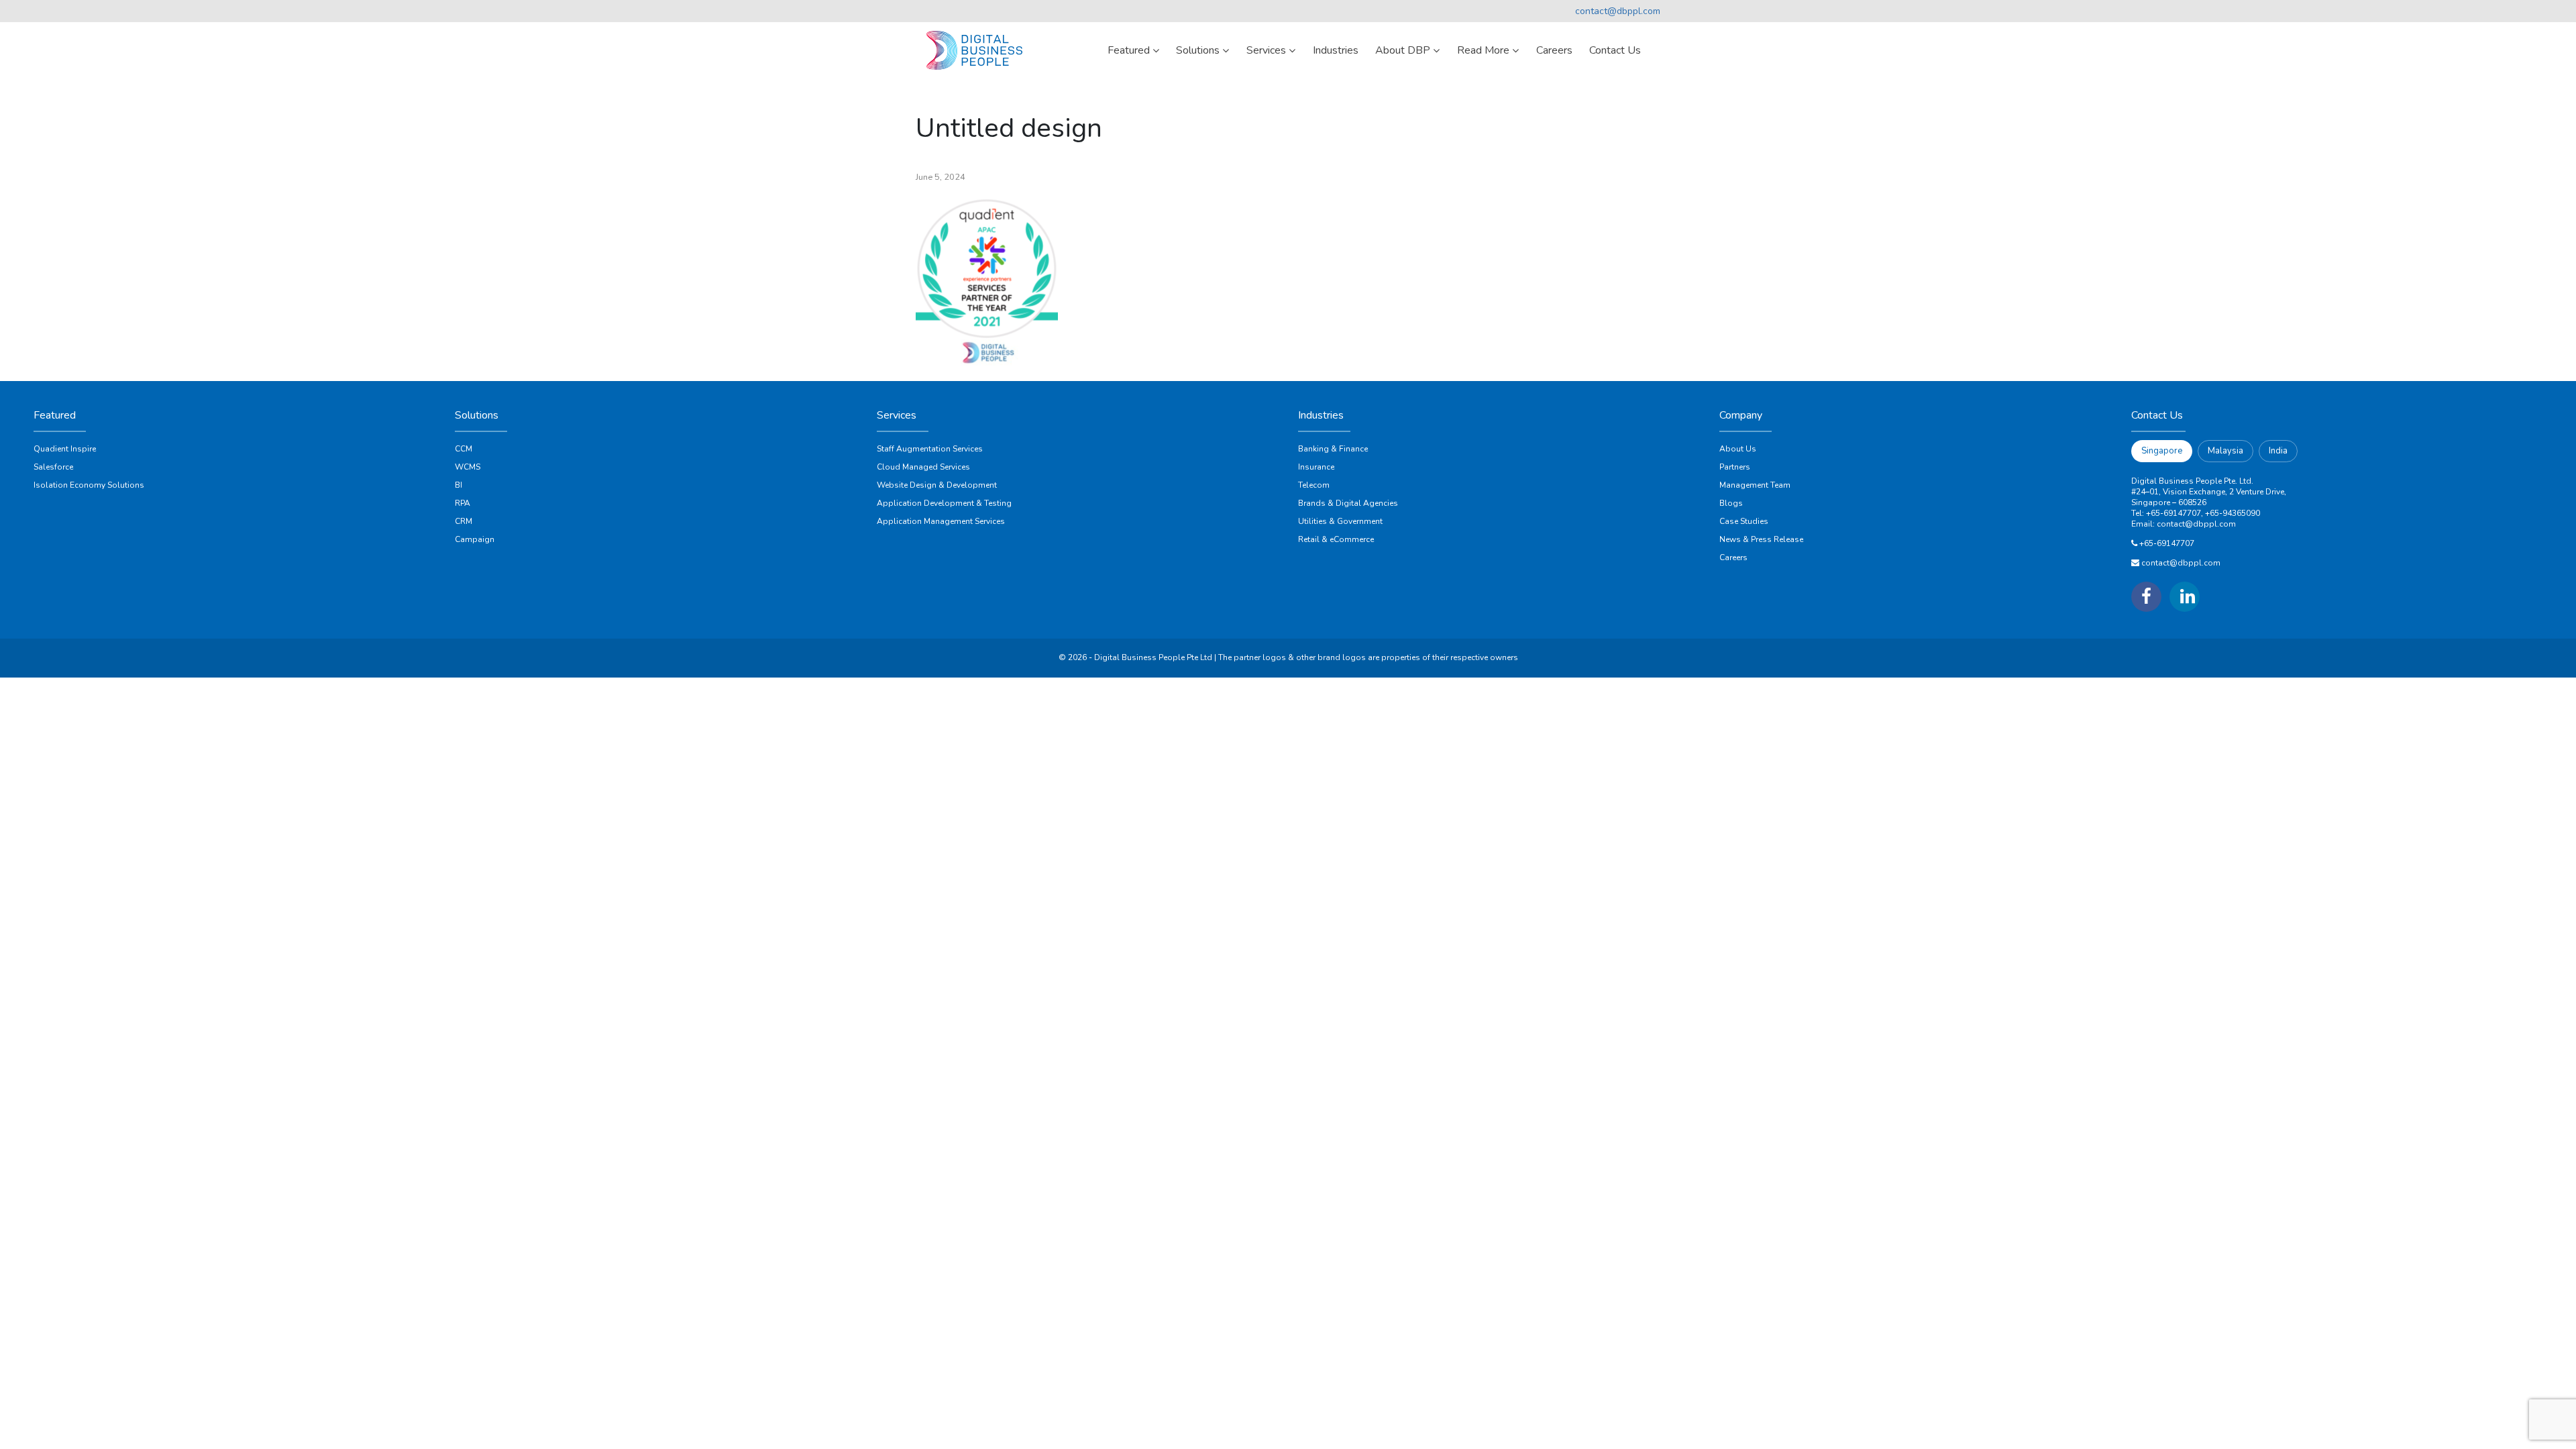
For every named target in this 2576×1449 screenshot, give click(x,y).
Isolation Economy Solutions (89, 485)
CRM (464, 521)
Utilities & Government (1340, 521)
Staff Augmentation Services (930, 449)
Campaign (475, 539)
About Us (1738, 449)
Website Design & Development (937, 485)
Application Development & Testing (944, 503)
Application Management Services (941, 521)
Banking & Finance (1333, 449)
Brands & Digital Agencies (1348, 503)
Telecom (1314, 485)
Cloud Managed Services (923, 467)
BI (459, 485)
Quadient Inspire (65, 449)
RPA (463, 503)
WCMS (468, 467)
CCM (464, 449)
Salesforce (53, 467)
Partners (1735, 467)
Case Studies (1744, 521)
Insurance (1316, 467)
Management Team (1755, 485)
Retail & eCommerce (1336, 539)
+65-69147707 (2167, 543)
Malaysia (2225, 451)
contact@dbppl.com (1618, 11)
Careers (1733, 557)
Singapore (2162, 451)
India (2278, 451)
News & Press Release (1761, 539)
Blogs (1731, 503)
